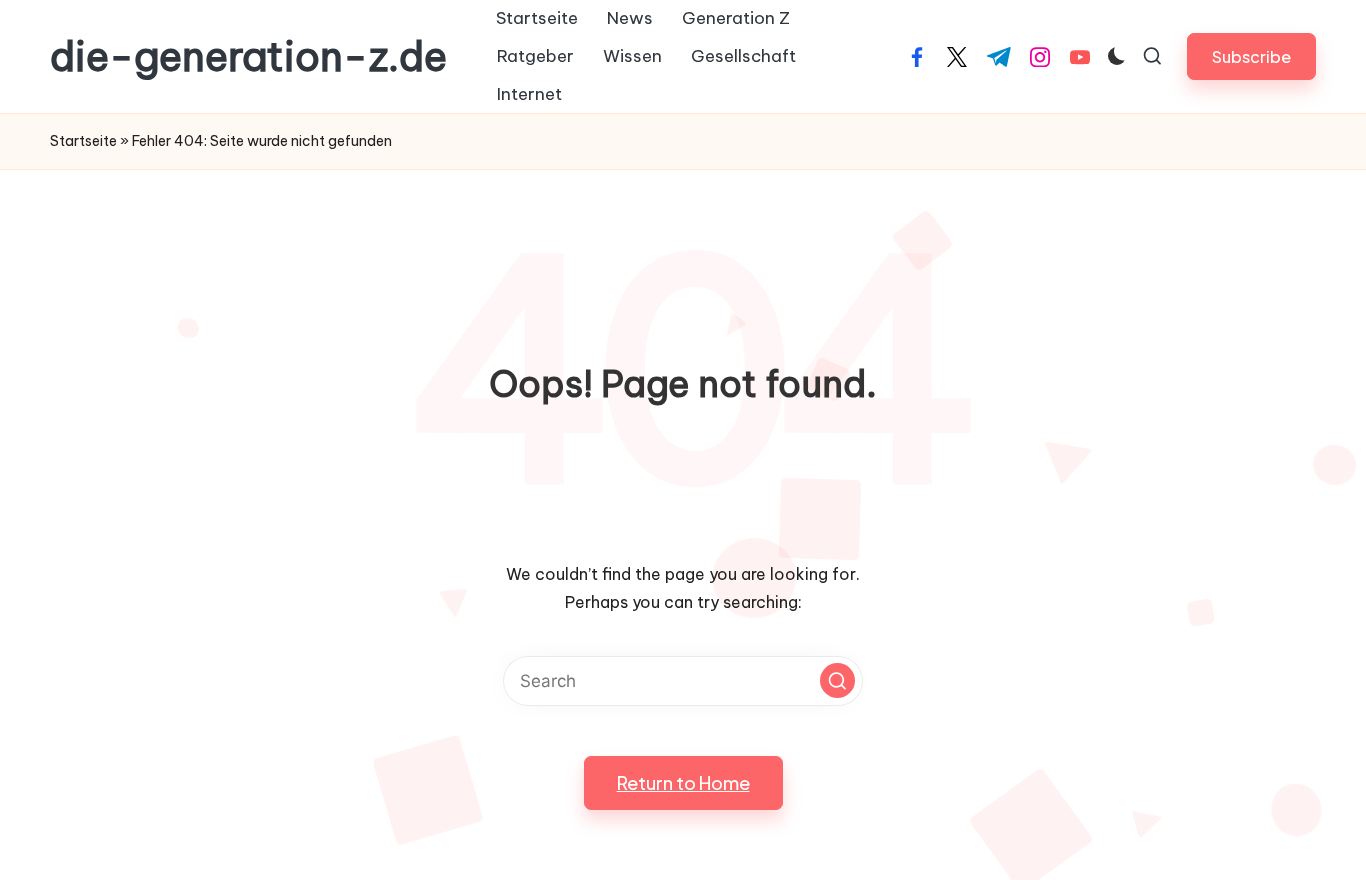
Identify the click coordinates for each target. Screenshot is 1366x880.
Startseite (83, 141)
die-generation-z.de (248, 57)
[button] (1251, 56)
